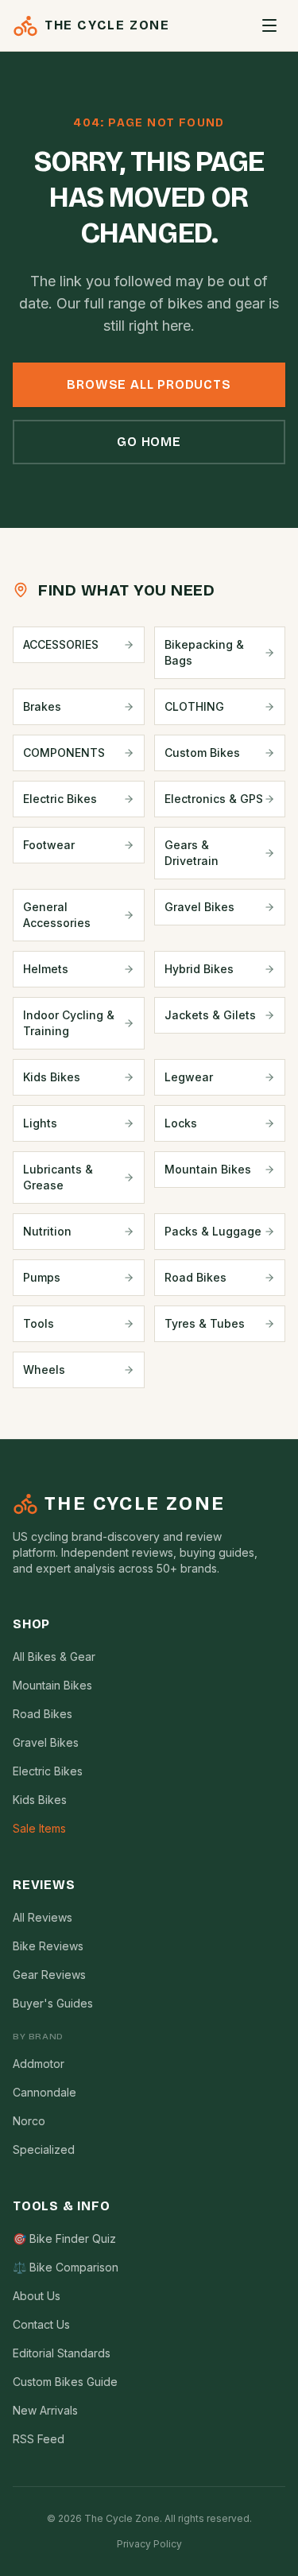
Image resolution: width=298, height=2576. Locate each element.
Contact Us (41, 2324)
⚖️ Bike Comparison (66, 2267)
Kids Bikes (40, 1800)
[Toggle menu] (269, 25)
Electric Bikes (48, 1771)
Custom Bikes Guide (65, 2382)
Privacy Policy (149, 2544)
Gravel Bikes (46, 1742)
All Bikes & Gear (54, 1657)
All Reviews (43, 1917)
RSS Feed (39, 2439)
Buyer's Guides (53, 2003)
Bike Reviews (48, 1946)
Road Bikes (43, 1714)
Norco (29, 2121)
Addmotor (39, 2064)
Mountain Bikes (52, 1685)
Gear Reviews (49, 1975)
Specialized (44, 2149)
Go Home (149, 442)
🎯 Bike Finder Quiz (64, 2238)
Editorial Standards (62, 2353)
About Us (37, 2296)
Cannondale (45, 2092)
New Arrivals (45, 2410)
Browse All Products (149, 384)
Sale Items (39, 1828)
